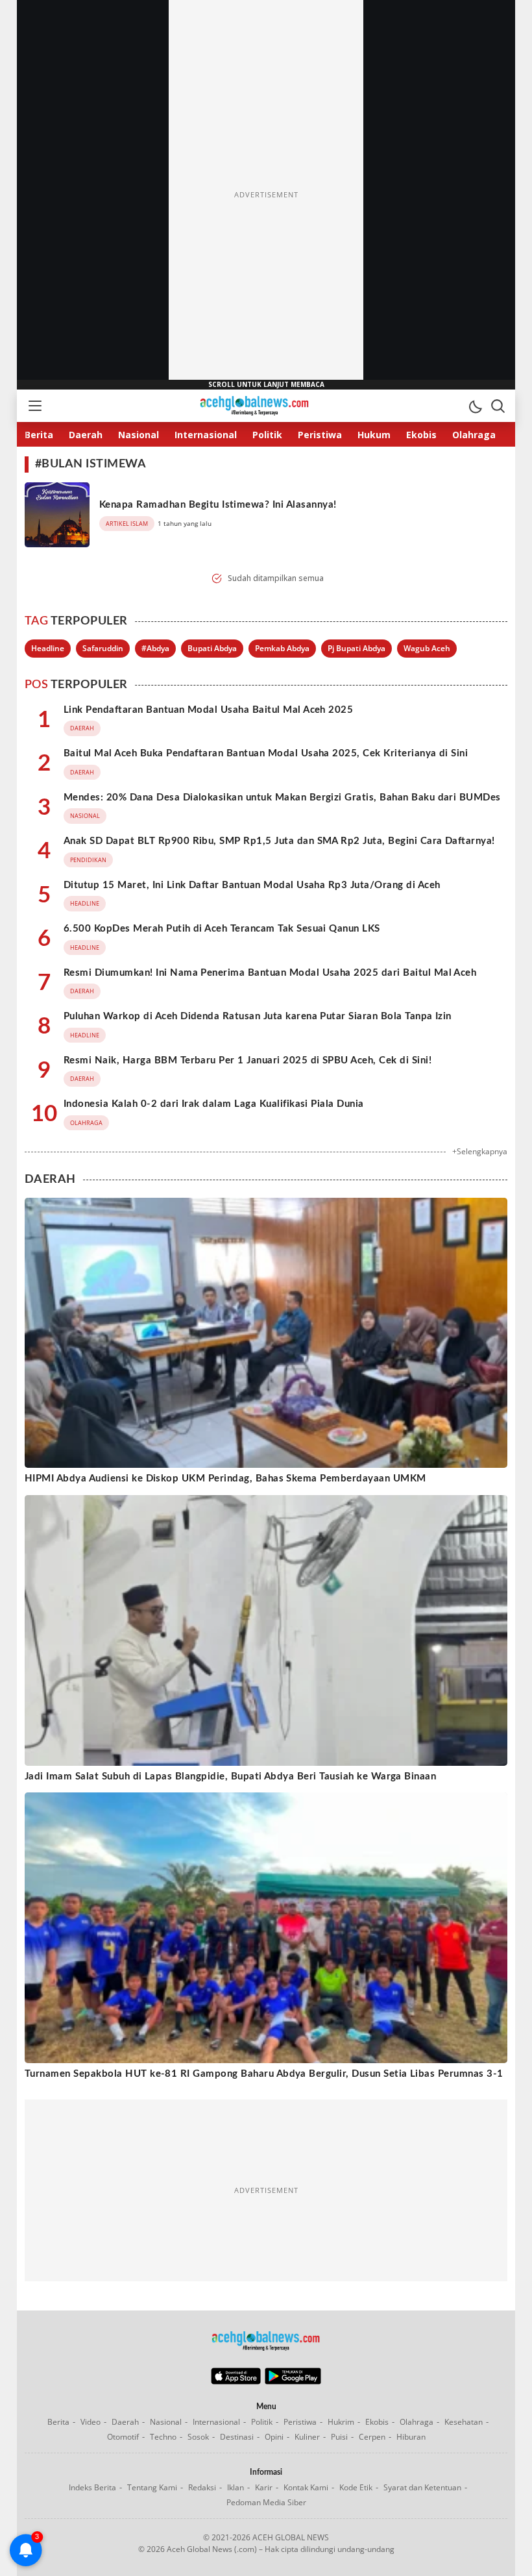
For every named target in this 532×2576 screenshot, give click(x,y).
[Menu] (34, 406)
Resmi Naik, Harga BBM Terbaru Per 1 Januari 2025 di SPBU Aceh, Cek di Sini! (248, 1060)
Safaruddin (103, 648)
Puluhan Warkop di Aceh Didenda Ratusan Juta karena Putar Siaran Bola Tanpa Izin (258, 1016)
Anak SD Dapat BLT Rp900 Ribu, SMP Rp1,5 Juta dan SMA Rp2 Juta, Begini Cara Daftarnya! (279, 841)
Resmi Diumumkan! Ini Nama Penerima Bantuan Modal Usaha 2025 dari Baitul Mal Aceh (270, 973)
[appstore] (236, 2381)
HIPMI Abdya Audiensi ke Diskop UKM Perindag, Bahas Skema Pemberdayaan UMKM (225, 1479)
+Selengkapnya (480, 1151)
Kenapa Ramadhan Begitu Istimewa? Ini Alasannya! (218, 505)
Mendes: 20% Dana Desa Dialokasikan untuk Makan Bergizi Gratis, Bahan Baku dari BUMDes (282, 798)
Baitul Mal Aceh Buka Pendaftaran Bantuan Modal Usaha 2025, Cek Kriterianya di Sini (266, 753)
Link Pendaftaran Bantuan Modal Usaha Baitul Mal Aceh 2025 (208, 710)
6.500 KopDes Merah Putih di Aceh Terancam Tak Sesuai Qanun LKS (222, 929)
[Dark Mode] (475, 406)
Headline (48, 648)
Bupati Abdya (212, 648)
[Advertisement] (266, 195)
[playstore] (293, 2381)
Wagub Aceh (427, 648)
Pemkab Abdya (282, 648)
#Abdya (155, 648)
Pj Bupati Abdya (357, 648)
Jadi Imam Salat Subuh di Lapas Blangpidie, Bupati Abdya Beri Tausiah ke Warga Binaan (230, 1777)
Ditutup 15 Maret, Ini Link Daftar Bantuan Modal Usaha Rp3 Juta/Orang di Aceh (252, 885)
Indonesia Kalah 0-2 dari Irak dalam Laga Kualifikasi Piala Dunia (214, 1104)
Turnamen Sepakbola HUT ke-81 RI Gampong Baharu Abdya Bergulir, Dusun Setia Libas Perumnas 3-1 (264, 2074)
